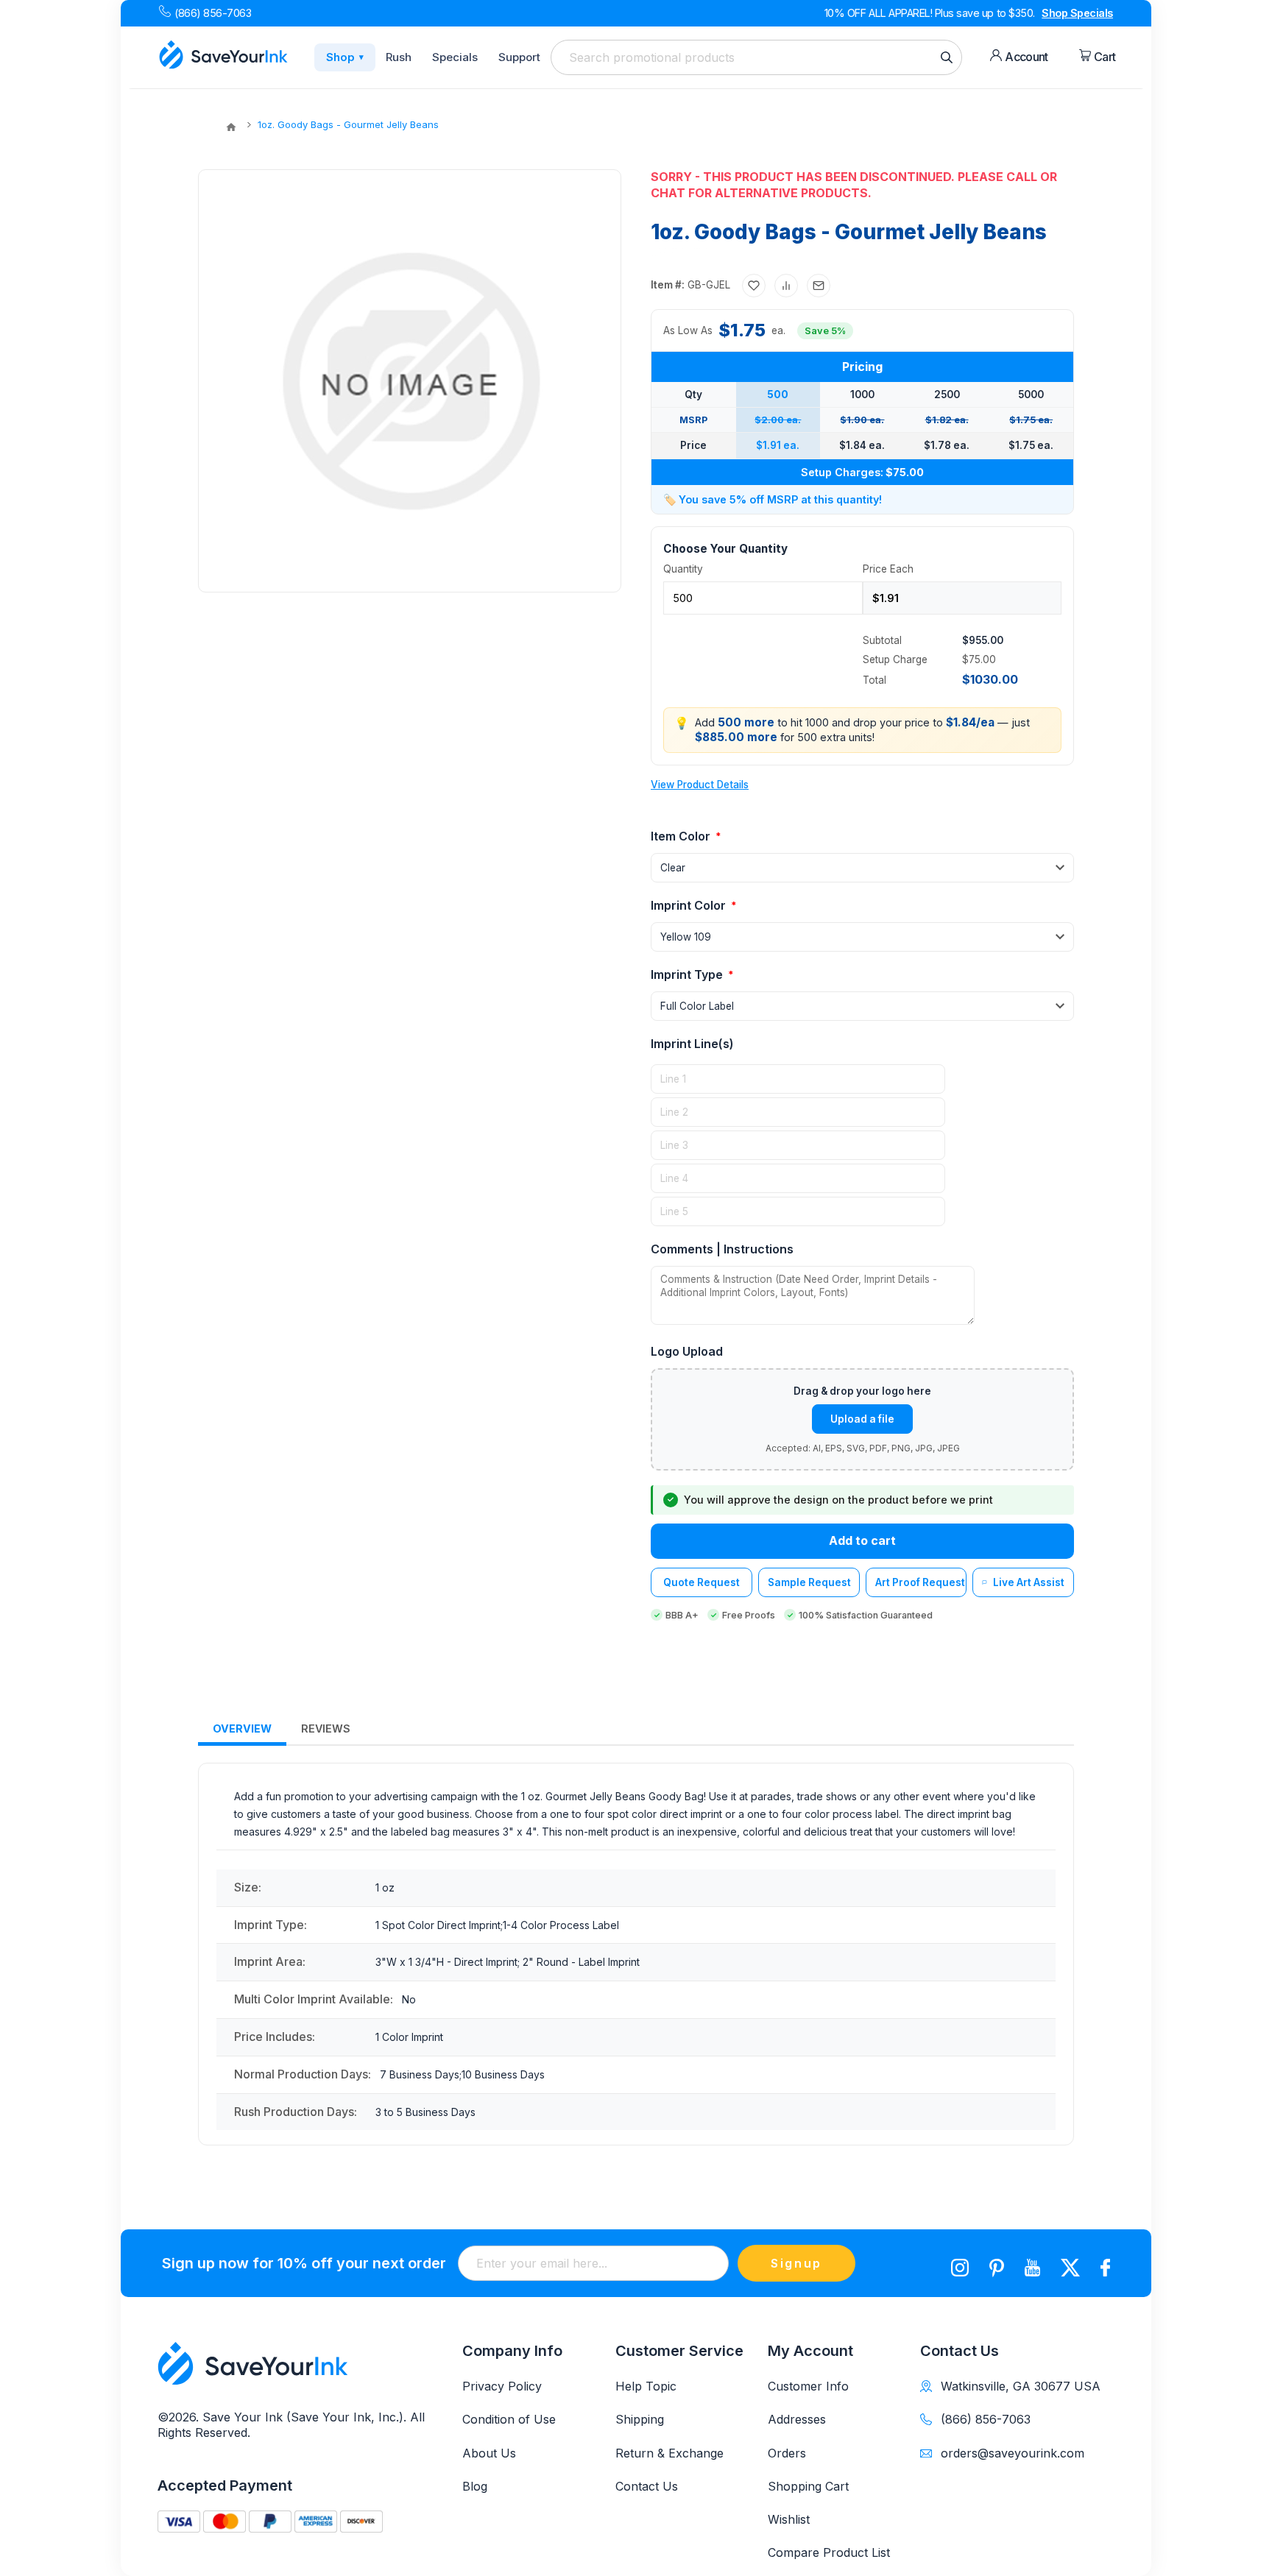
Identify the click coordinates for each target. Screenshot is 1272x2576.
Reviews (326, 1728)
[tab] (242, 1729)
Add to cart (862, 1540)
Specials (455, 57)
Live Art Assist (1029, 1582)
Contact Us (647, 2486)
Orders (787, 2453)
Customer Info (808, 2386)
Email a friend (819, 286)
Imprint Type (688, 974)
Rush (399, 57)
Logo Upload (687, 1351)
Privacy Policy (502, 2386)
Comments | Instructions (722, 1249)
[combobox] (756, 57)
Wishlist (789, 2519)
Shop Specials (1077, 13)
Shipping (640, 2419)
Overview (242, 1728)
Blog (475, 2486)
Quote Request (702, 1582)
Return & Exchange (669, 2453)
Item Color (682, 836)
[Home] (231, 127)
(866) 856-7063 (213, 13)
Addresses (797, 2419)
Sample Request (809, 1582)
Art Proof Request (920, 1582)
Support (519, 57)
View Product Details (700, 785)
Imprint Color (690, 905)
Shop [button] (345, 57)
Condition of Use (509, 2419)
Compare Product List (829, 2552)
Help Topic (646, 2386)
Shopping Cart (808, 2486)
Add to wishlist (754, 286)
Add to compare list (786, 286)
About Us (489, 2453)
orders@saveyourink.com (1013, 2453)
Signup (796, 2263)
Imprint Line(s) (692, 1044)
